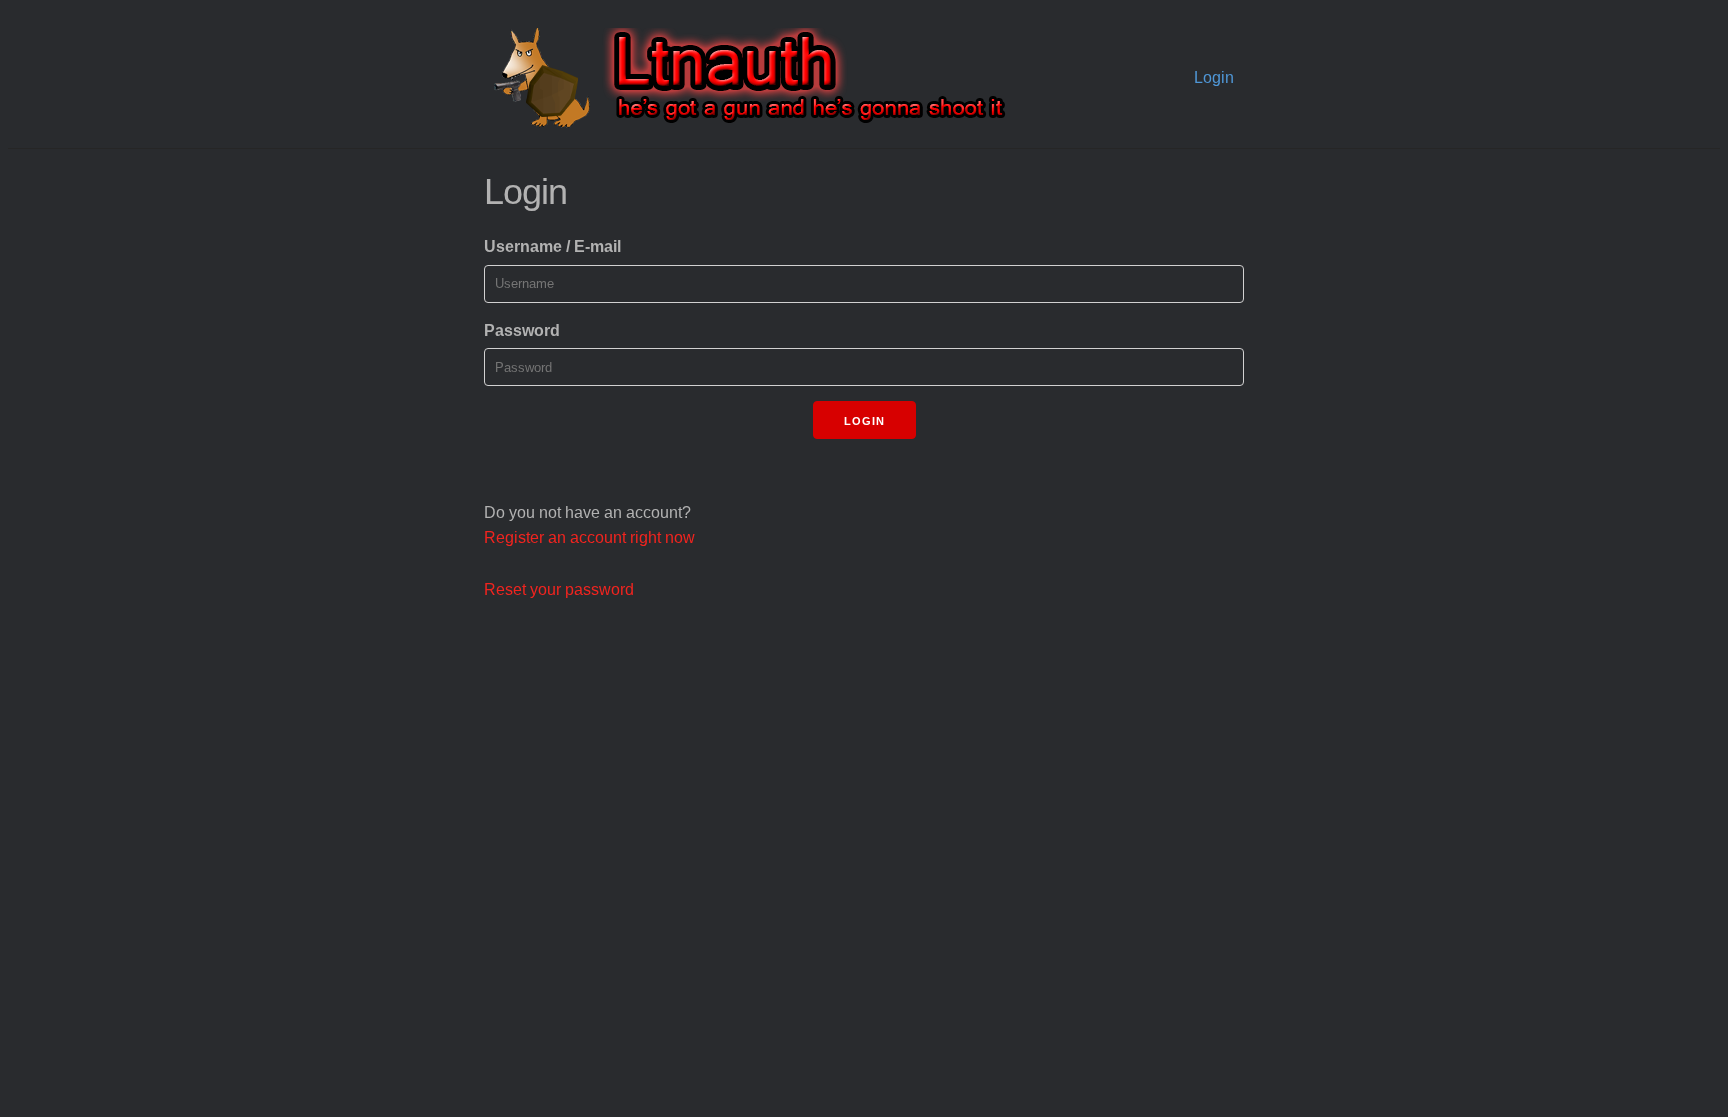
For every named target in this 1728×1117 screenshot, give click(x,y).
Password (522, 330)
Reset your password (559, 589)
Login (1214, 77)
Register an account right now (589, 537)
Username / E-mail (552, 246)
